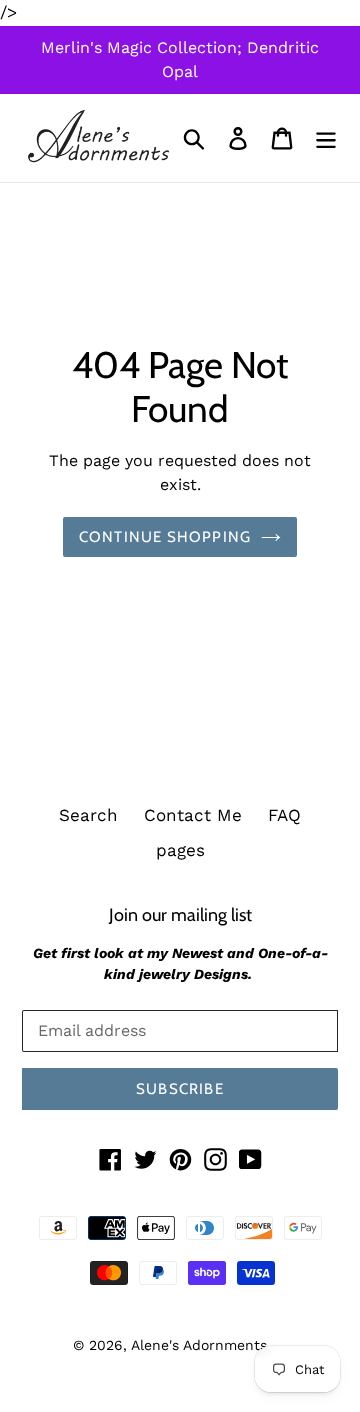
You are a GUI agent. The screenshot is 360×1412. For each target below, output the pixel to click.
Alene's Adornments (199, 1345)
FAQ (284, 815)
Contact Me (193, 815)
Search (88, 815)
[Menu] (326, 138)
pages (180, 850)
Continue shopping (165, 537)
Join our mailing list (180, 914)
